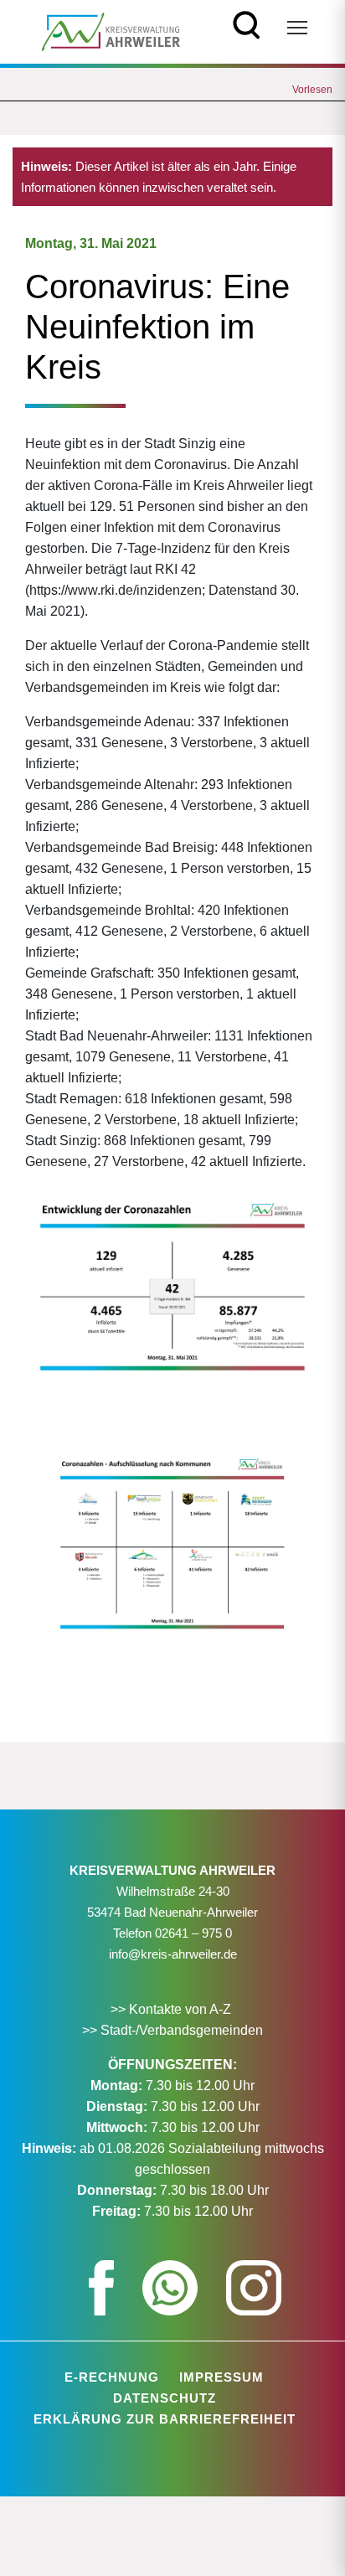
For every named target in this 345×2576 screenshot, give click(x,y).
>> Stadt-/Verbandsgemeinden (172, 2030)
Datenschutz (165, 2398)
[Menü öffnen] (297, 28)
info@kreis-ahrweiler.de (173, 1954)
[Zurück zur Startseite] (111, 31)
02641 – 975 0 (193, 1933)
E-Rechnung (112, 2377)
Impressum (221, 2377)
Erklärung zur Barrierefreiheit (165, 2419)
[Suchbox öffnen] (247, 23)
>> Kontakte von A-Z (172, 2009)
